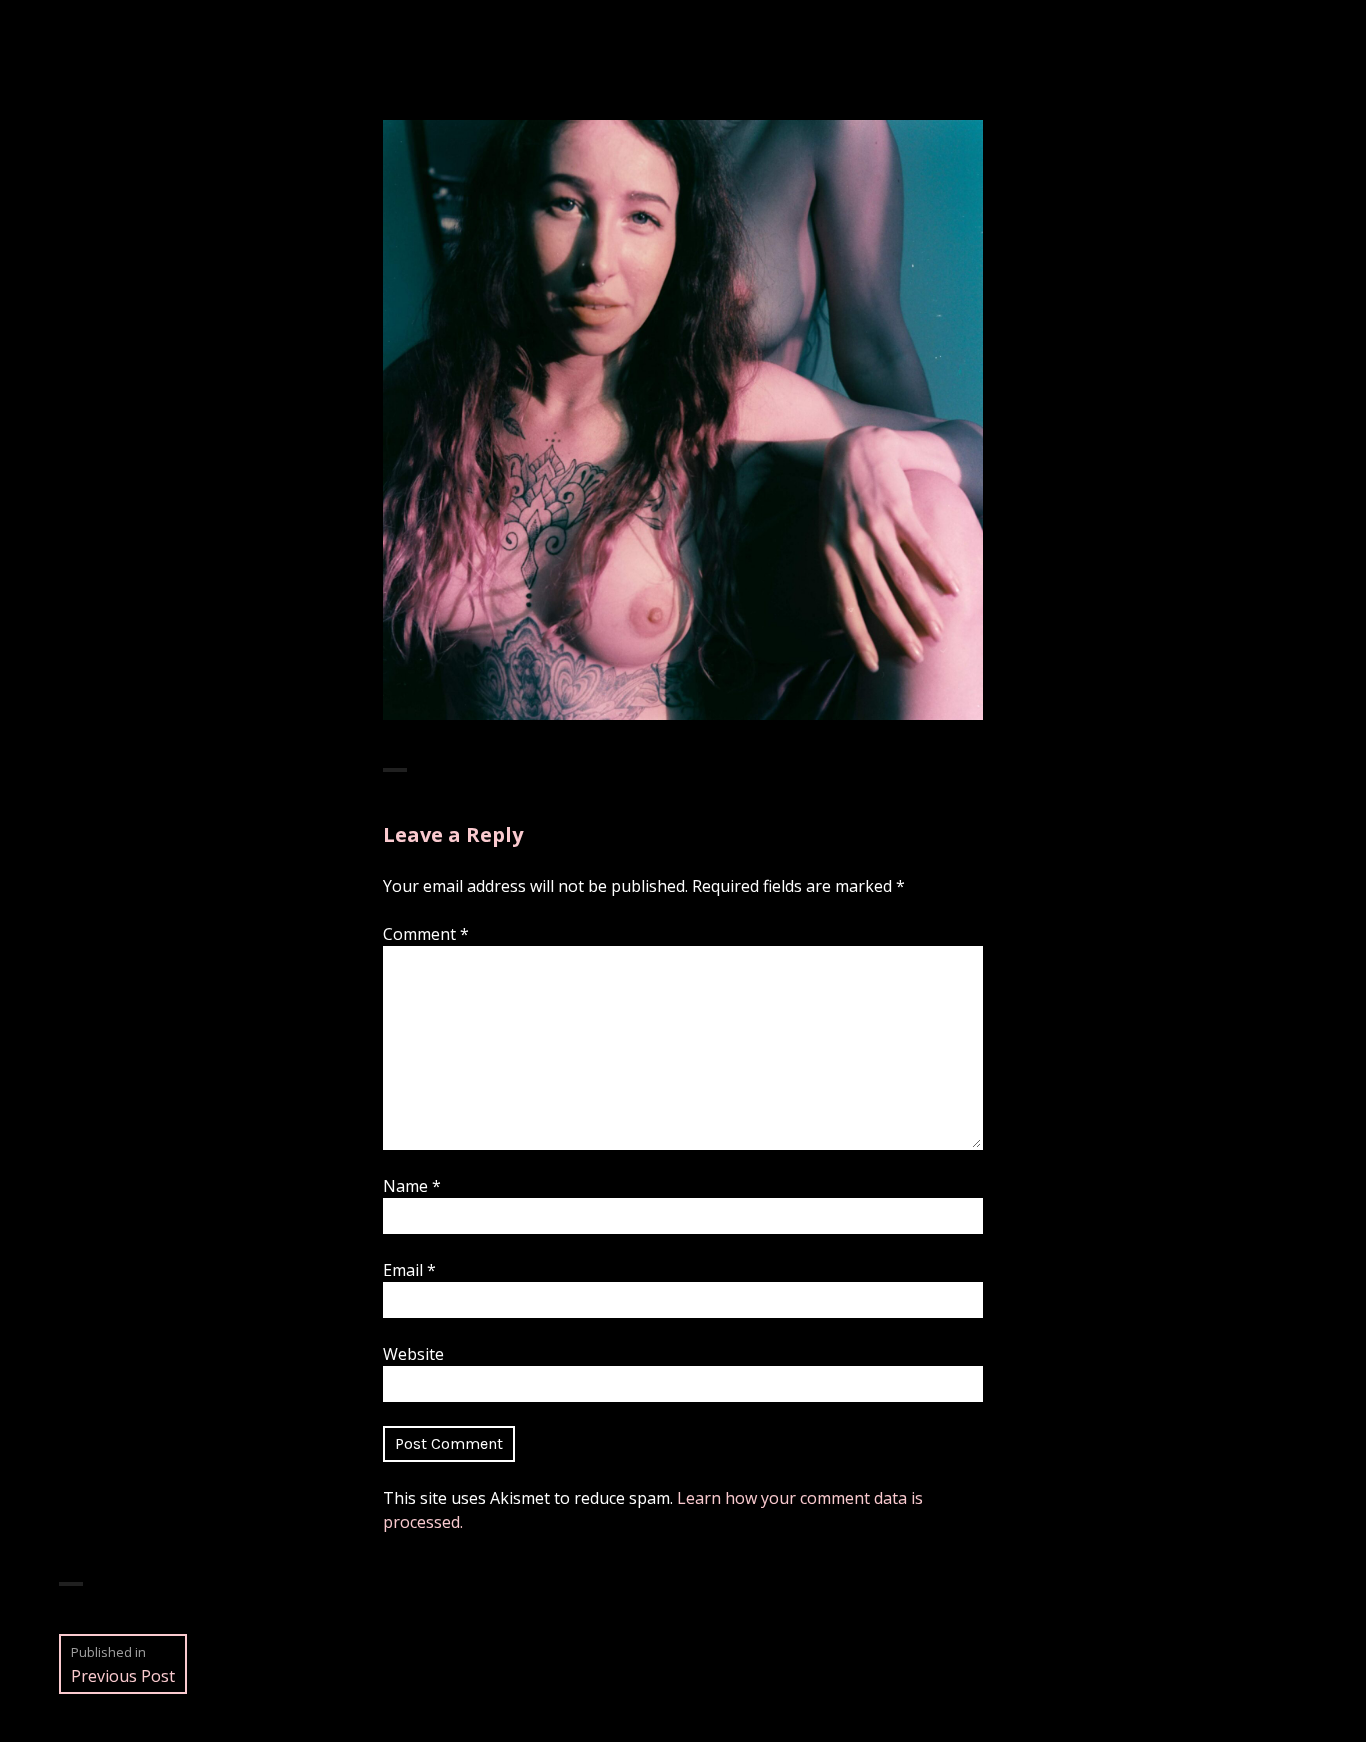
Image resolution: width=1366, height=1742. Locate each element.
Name (412, 1186)
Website (413, 1354)
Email (409, 1270)
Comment (426, 934)
